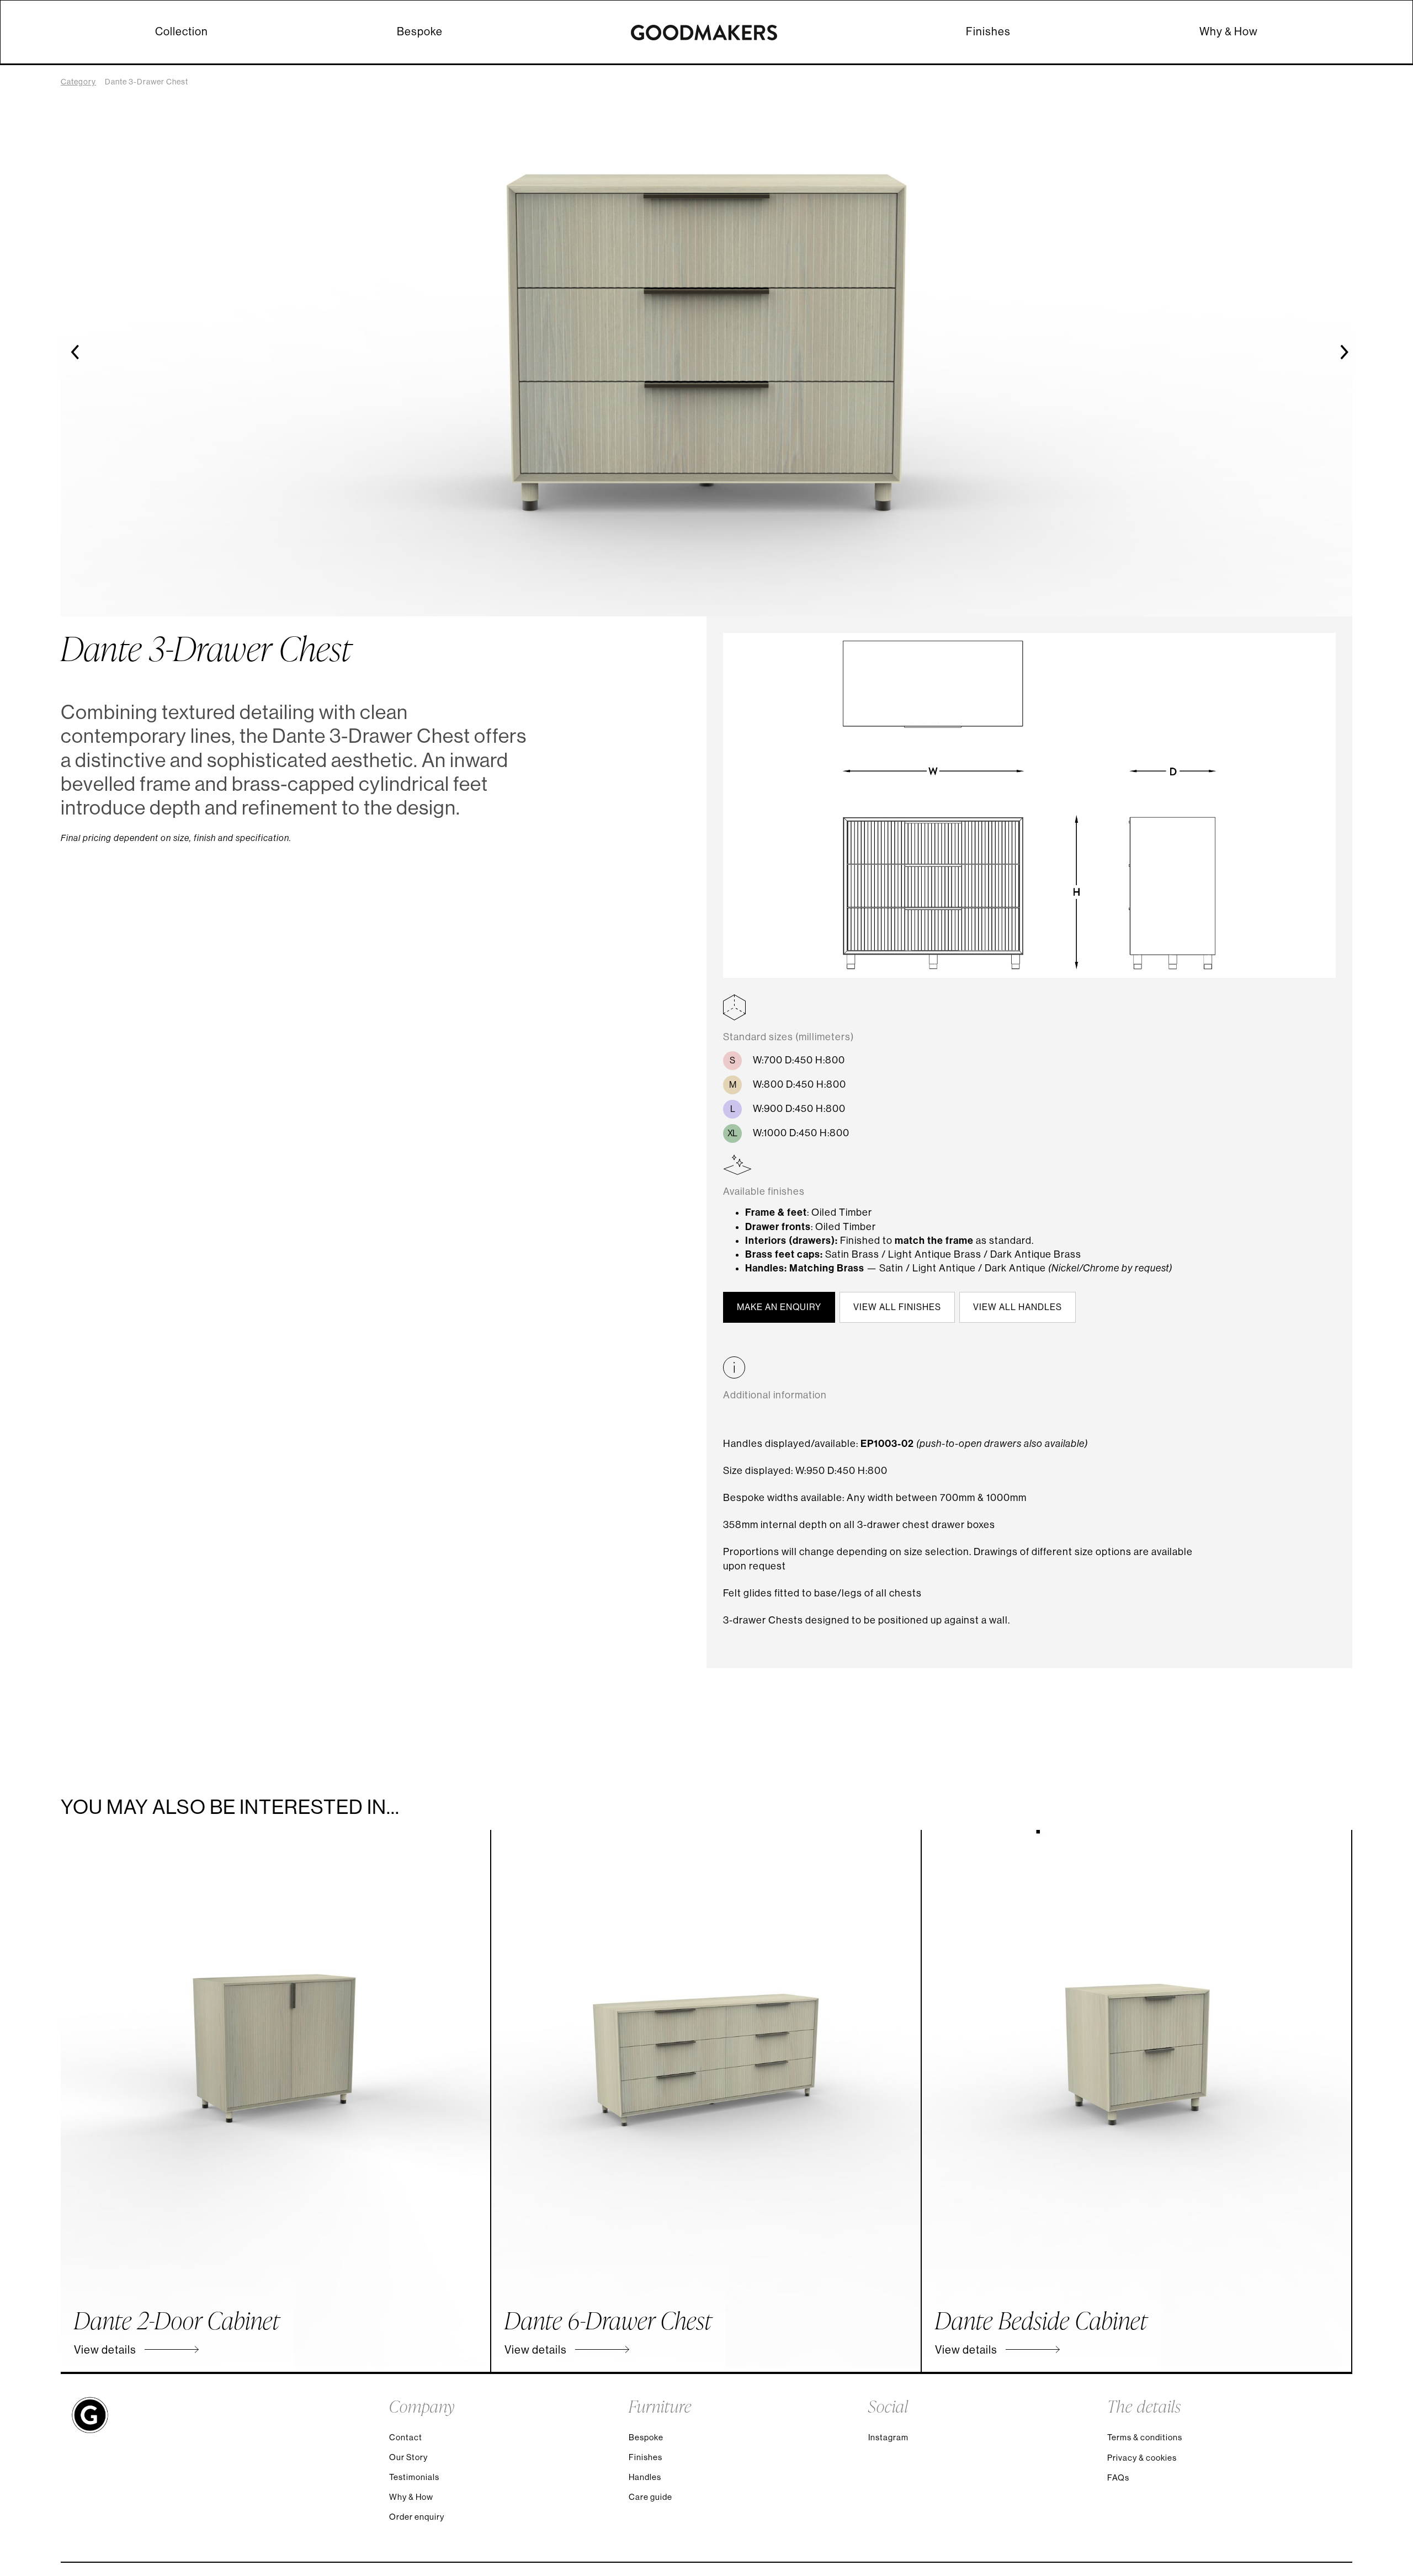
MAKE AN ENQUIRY (779, 1307)
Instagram (888, 2437)
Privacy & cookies (1142, 2458)
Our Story (408, 2457)
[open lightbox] (1029, 813)
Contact (406, 2437)
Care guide (650, 2497)
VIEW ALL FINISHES (897, 1307)
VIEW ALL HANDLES (1018, 1307)
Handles (645, 2477)
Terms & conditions (1145, 2437)
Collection (182, 32)
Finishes (988, 32)
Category (78, 82)
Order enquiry (417, 2517)
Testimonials (414, 2477)
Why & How (1229, 32)
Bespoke (420, 32)
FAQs (1118, 2477)
